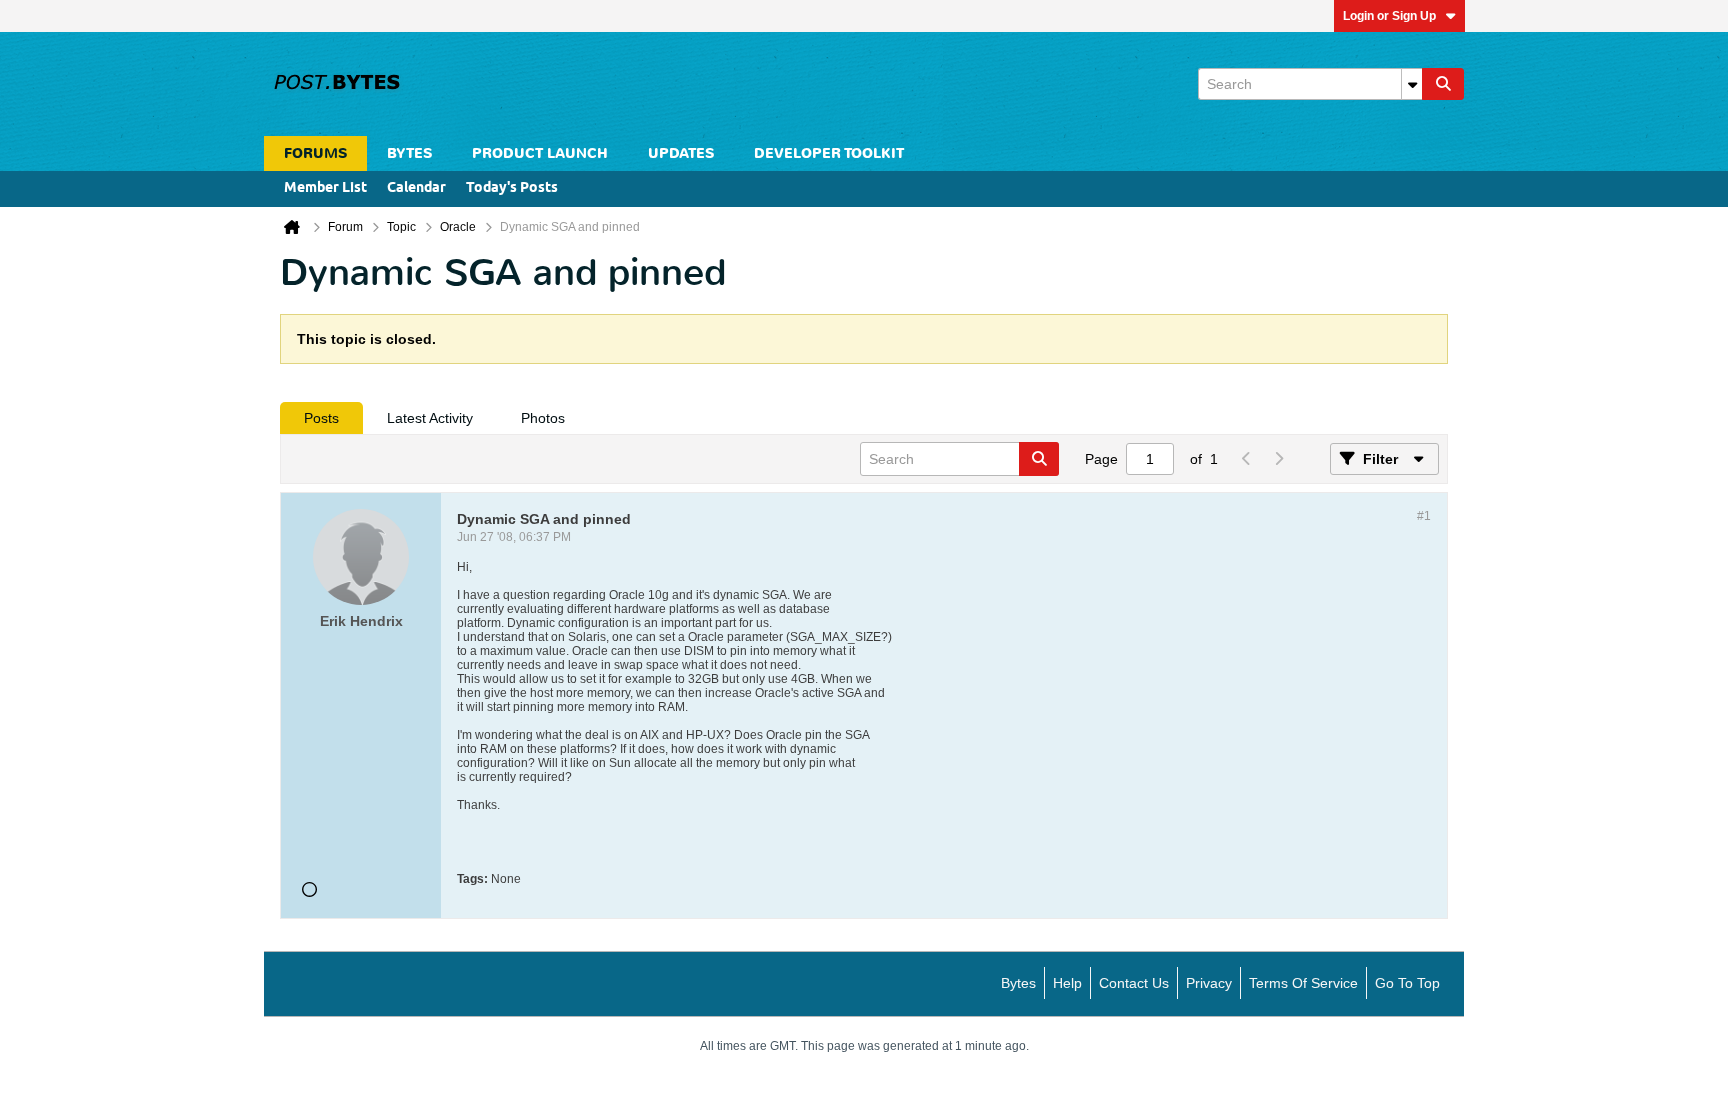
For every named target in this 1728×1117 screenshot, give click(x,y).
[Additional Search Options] (1412, 84)
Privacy (1209, 983)
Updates (681, 153)
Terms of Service (1303, 983)
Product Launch (540, 153)
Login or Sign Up (1389, 16)
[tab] (321, 418)
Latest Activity (430, 418)
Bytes (1018, 983)
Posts (321, 418)
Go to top (1407, 983)
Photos (543, 418)
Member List (325, 188)
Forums (315, 153)
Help (1067, 983)
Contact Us (1134, 983)
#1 (1424, 516)
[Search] (1443, 84)
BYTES (409, 153)
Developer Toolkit (829, 153)
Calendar (416, 188)
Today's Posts (512, 188)
